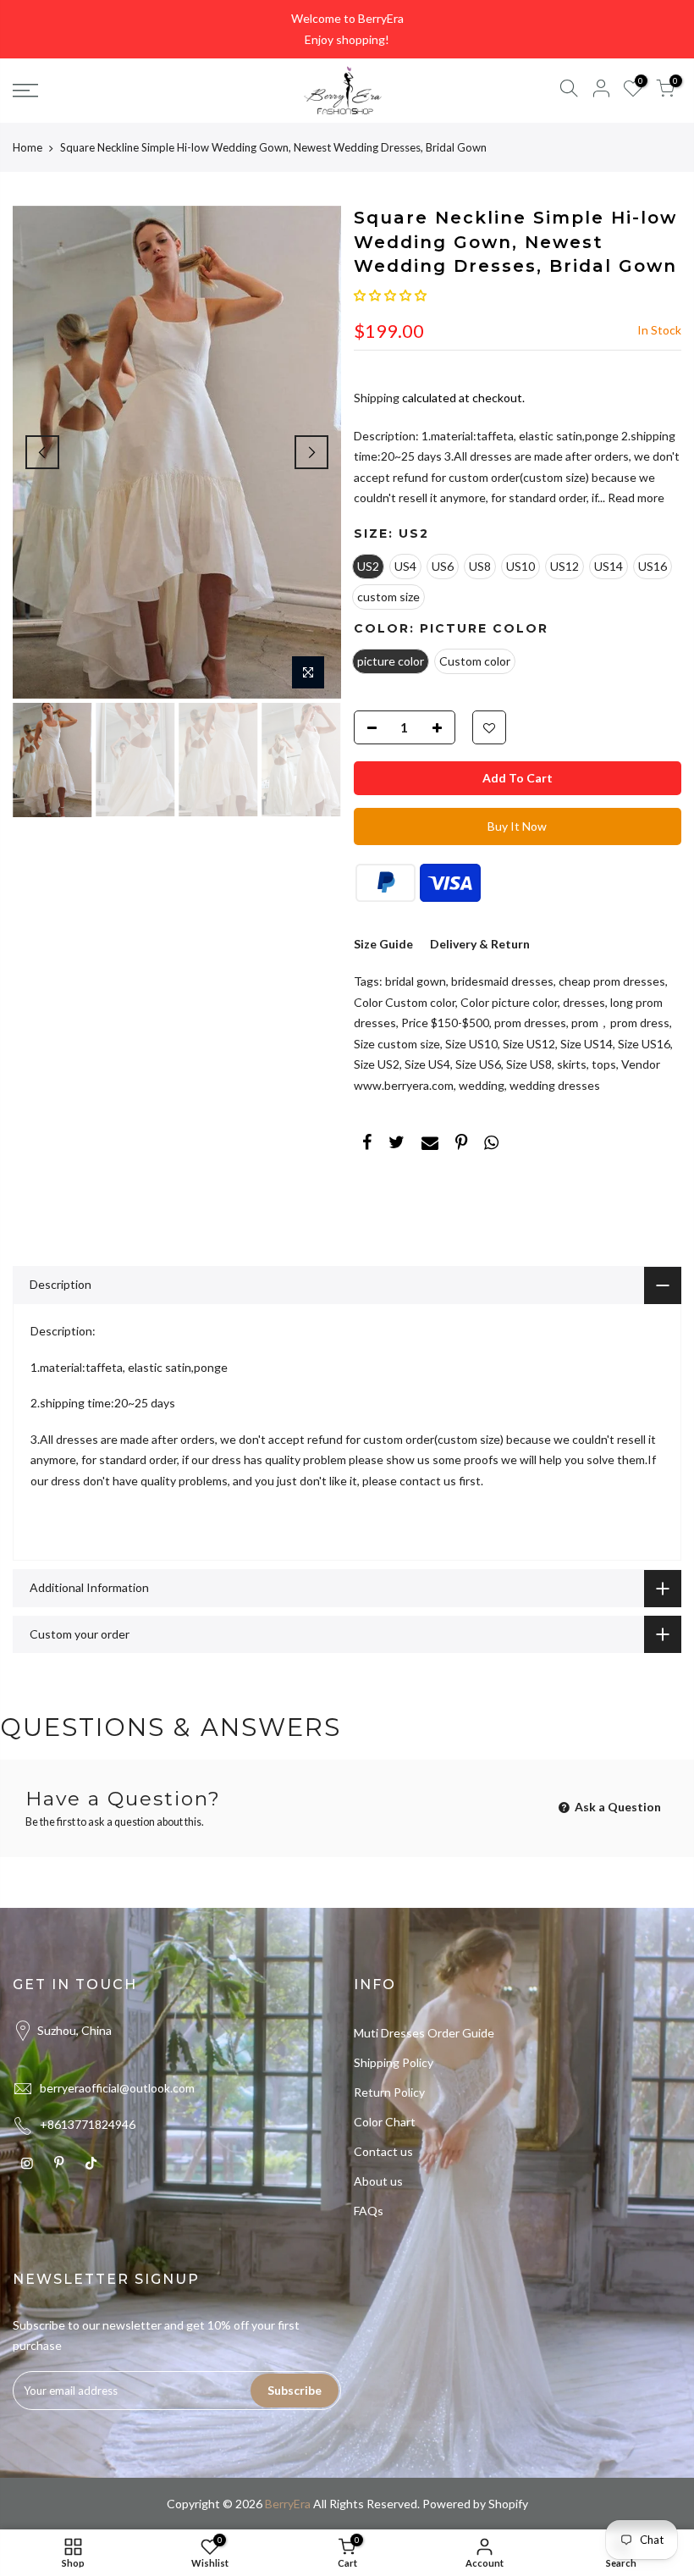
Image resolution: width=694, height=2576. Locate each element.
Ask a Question (617, 1807)
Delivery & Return (480, 944)
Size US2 (377, 1064)
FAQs (369, 2211)
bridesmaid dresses (502, 981)
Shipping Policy (394, 2062)
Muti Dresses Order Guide (424, 2033)
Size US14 (587, 1044)
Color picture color (509, 1002)
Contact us (383, 2151)
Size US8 (529, 1064)
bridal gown (416, 981)
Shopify (508, 2504)
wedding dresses (555, 1085)
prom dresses (530, 1023)
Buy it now (517, 826)
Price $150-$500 (445, 1023)
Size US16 (644, 1044)
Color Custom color (405, 1002)
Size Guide (383, 944)
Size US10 (471, 1044)
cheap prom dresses (612, 981)
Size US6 (478, 1064)
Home (28, 147)
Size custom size (397, 1044)
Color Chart (385, 2122)
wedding (482, 1085)
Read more (635, 498)
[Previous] (42, 452)
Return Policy (389, 2092)
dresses (584, 1002)
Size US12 (529, 1044)
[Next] (311, 452)
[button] (390, 295)
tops (604, 1064)
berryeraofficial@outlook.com (117, 2088)
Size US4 (427, 1064)
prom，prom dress (620, 1023)
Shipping (377, 398)
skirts (572, 1064)
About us (378, 2181)
